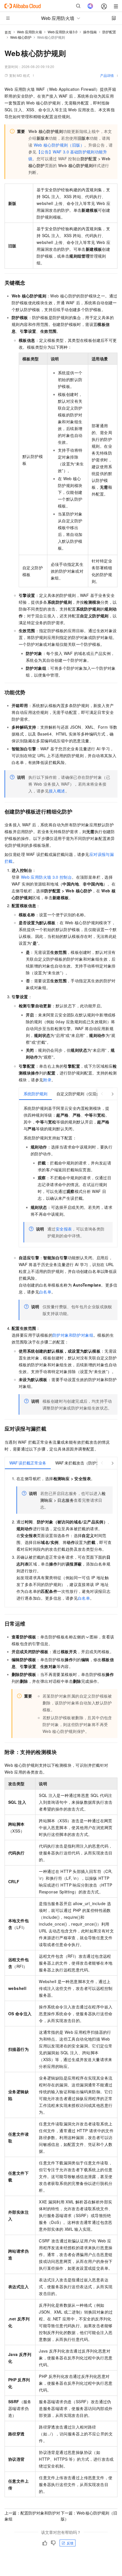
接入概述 (57, 791)
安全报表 (64, 1229)
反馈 (70, 2543)
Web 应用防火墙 (30, 32)
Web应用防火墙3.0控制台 (46, 877)
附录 (47, 1080)
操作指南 (90, 32)
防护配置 (109, 32)
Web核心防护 (21, 37)
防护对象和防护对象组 (73, 1335)
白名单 (45, 1292)
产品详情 (107, 75)
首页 (8, 32)
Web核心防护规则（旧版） (59, 145)
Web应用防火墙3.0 (63, 32)
